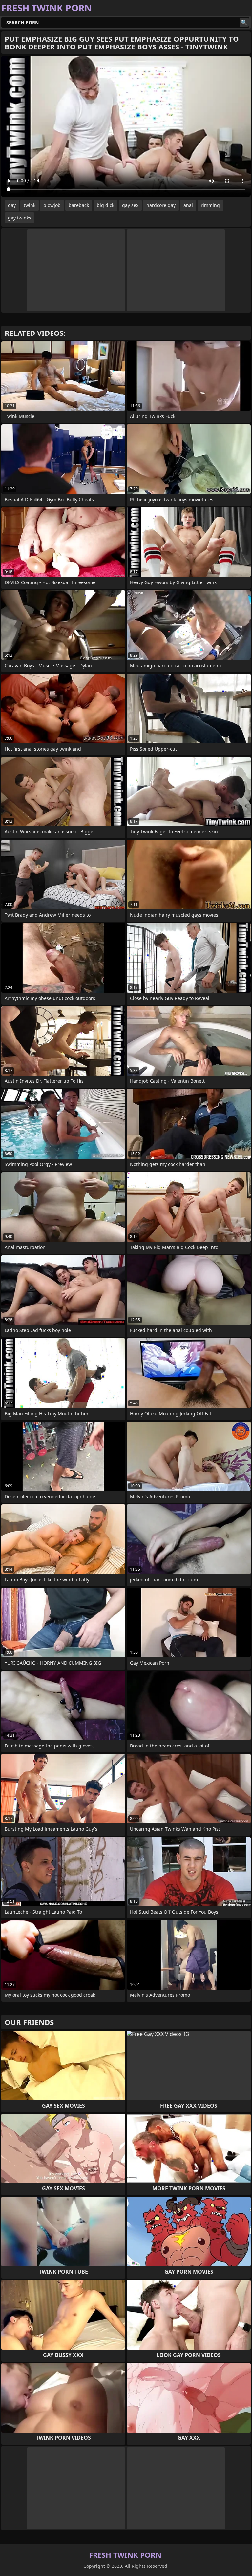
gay (12, 205)
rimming (210, 205)
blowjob (52, 205)
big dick (105, 205)
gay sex (130, 205)
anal (188, 205)
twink (30, 205)
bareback (79, 205)
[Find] (244, 22)
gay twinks (20, 218)
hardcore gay (161, 205)
